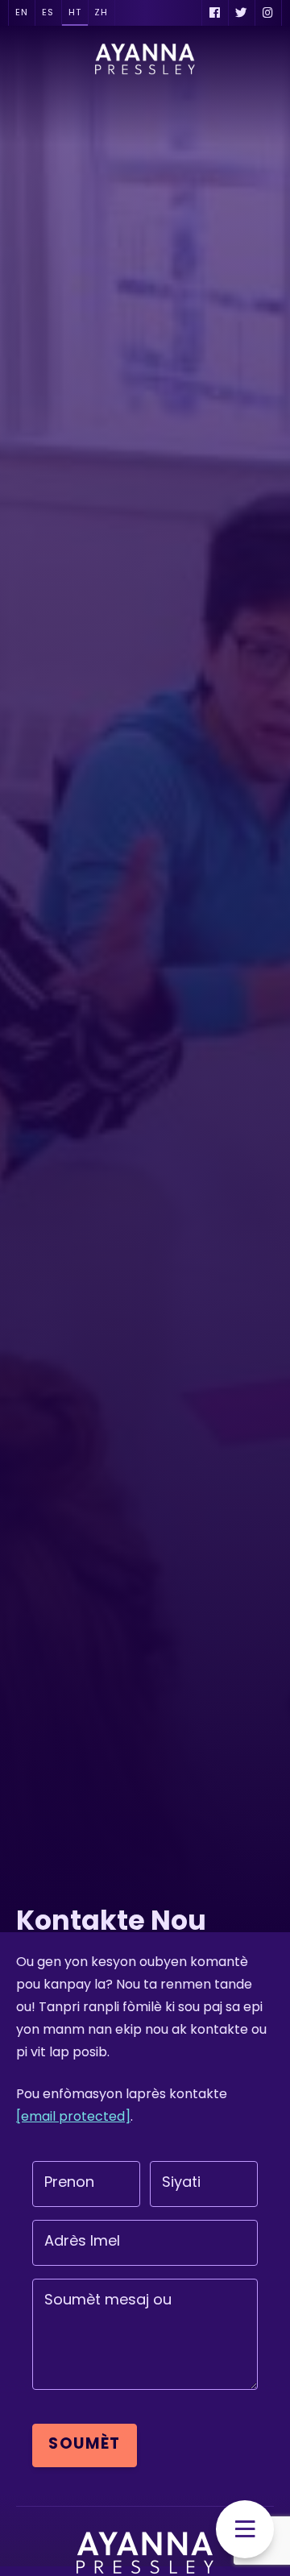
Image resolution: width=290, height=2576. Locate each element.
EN (22, 13)
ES (48, 13)
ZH (101, 13)
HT (75, 13)
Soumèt (85, 2445)
